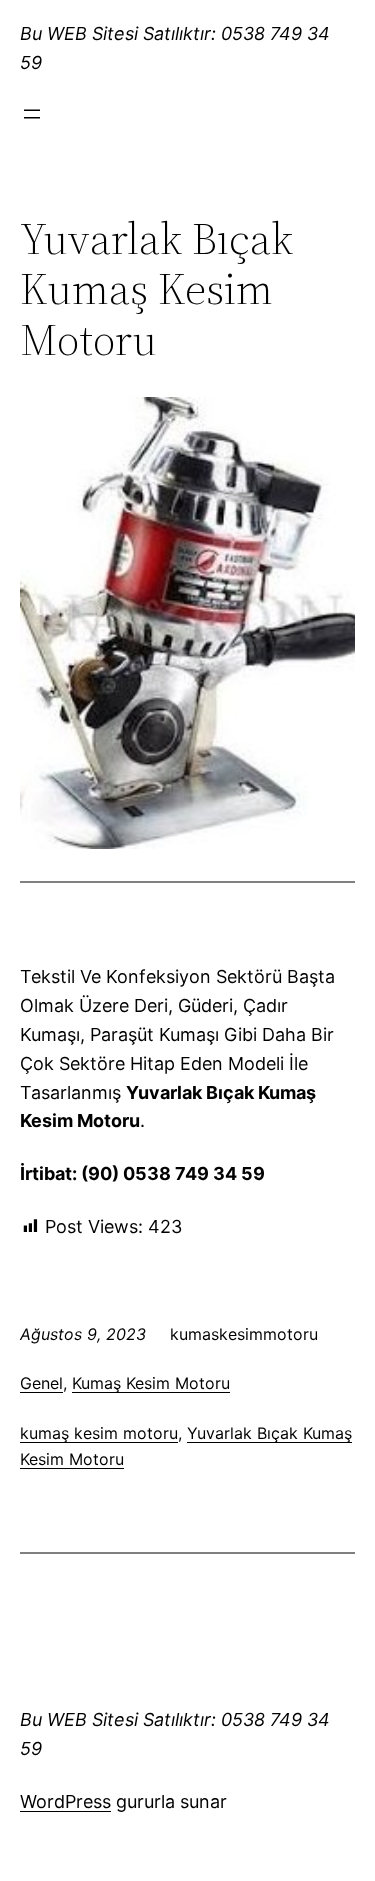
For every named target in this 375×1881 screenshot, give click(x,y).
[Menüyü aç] (32, 114)
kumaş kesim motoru (99, 1433)
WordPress (65, 1801)
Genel (41, 1383)
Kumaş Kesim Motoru (151, 1383)
